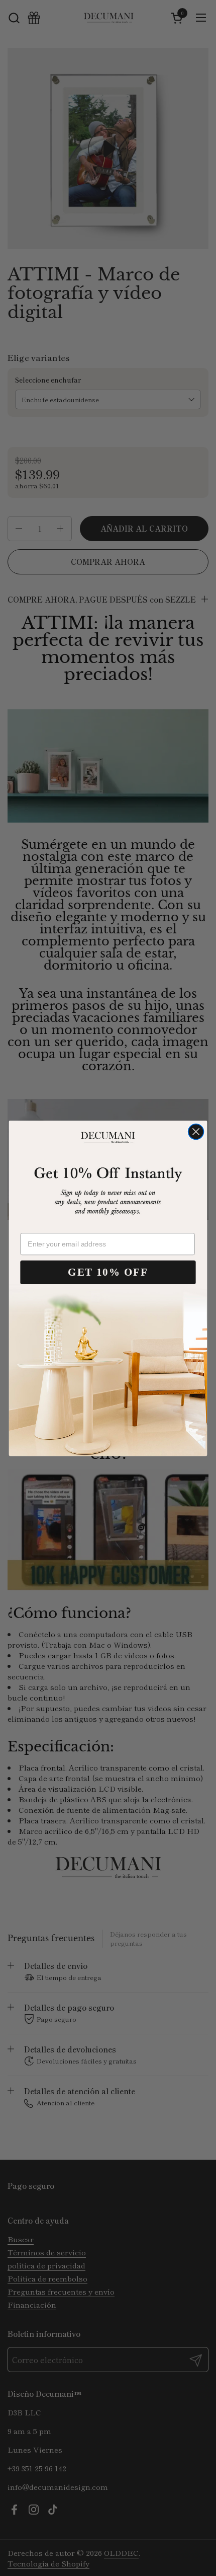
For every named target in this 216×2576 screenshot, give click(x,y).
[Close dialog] (196, 1131)
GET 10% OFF (108, 1272)
